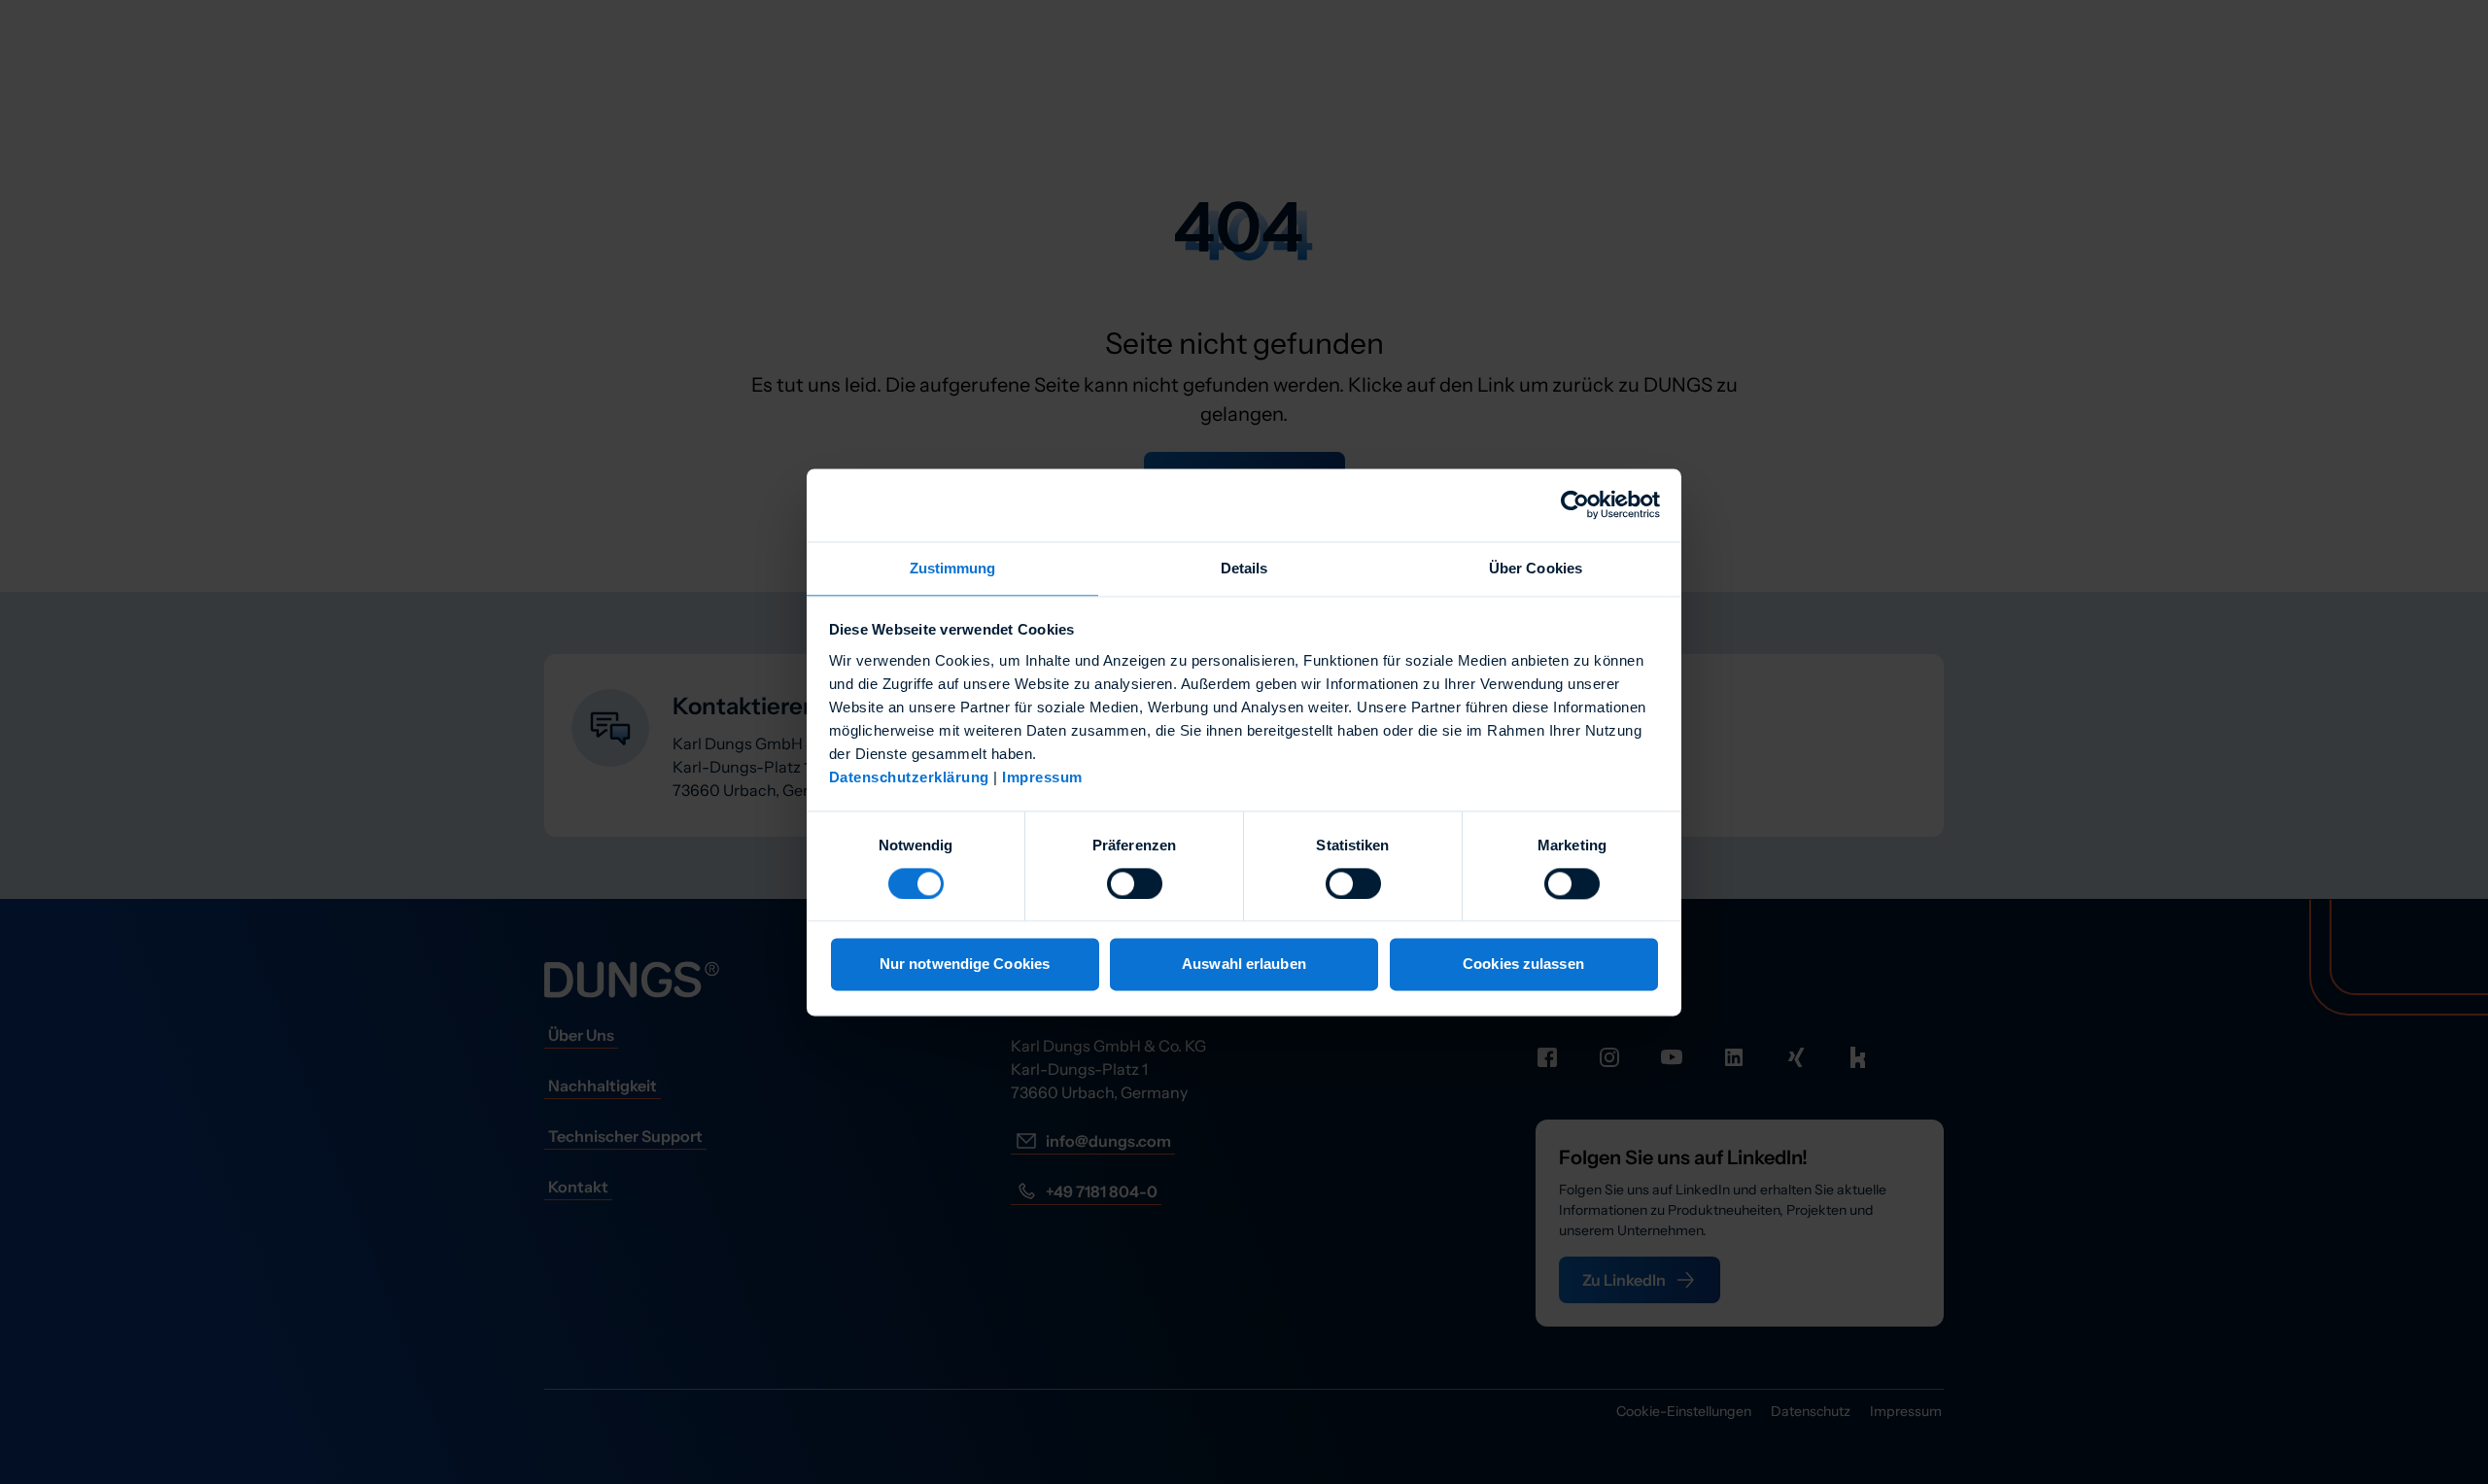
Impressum (1042, 777)
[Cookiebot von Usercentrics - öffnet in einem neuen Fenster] (1575, 504)
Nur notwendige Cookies (965, 965)
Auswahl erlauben (1244, 965)
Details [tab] (1244, 568)
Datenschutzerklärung (909, 777)
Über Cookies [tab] (1536, 568)
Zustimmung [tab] (953, 568)
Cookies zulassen (1523, 965)
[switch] (1135, 883)
